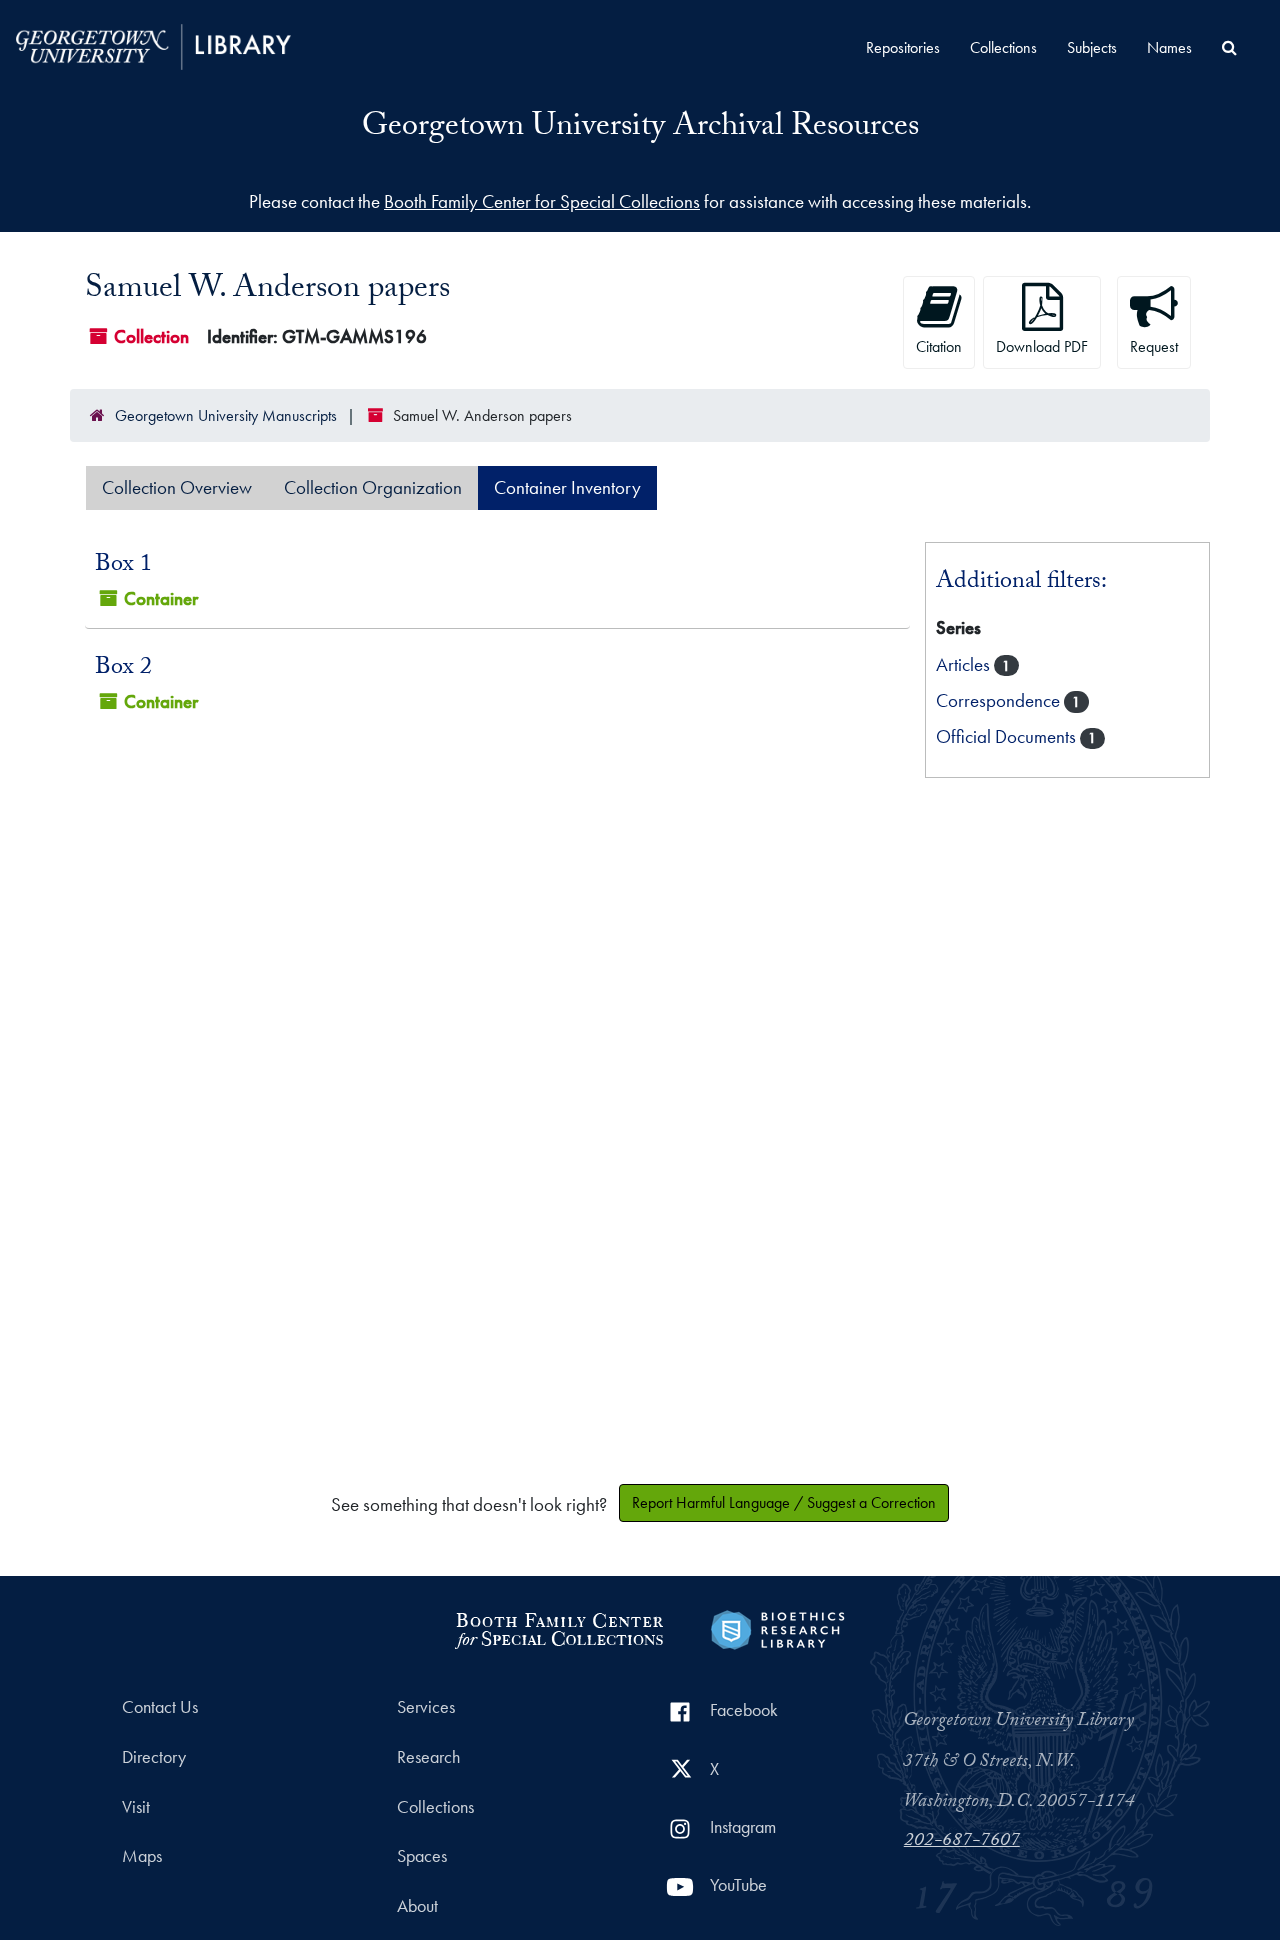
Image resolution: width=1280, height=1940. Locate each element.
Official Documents (1008, 736)
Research (428, 1757)
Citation (939, 346)
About (417, 1906)
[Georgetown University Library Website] (153, 44)
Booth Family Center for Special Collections (542, 201)
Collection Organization (373, 487)
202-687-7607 (962, 1842)
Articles (965, 664)
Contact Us (160, 1707)
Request (1154, 346)
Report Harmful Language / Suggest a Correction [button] (784, 1502)
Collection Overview (177, 487)
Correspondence (1000, 700)
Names (1169, 47)
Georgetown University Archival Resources (640, 129)
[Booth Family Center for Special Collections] (558, 1627)
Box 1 (123, 566)
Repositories (903, 47)
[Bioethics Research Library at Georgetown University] (777, 1627)
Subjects (1092, 47)
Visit (136, 1807)
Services (426, 1707)
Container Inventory (567, 487)
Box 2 (123, 669)
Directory (154, 1757)
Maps (142, 1856)
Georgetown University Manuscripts (226, 415)
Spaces (422, 1856)
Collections (1003, 47)
